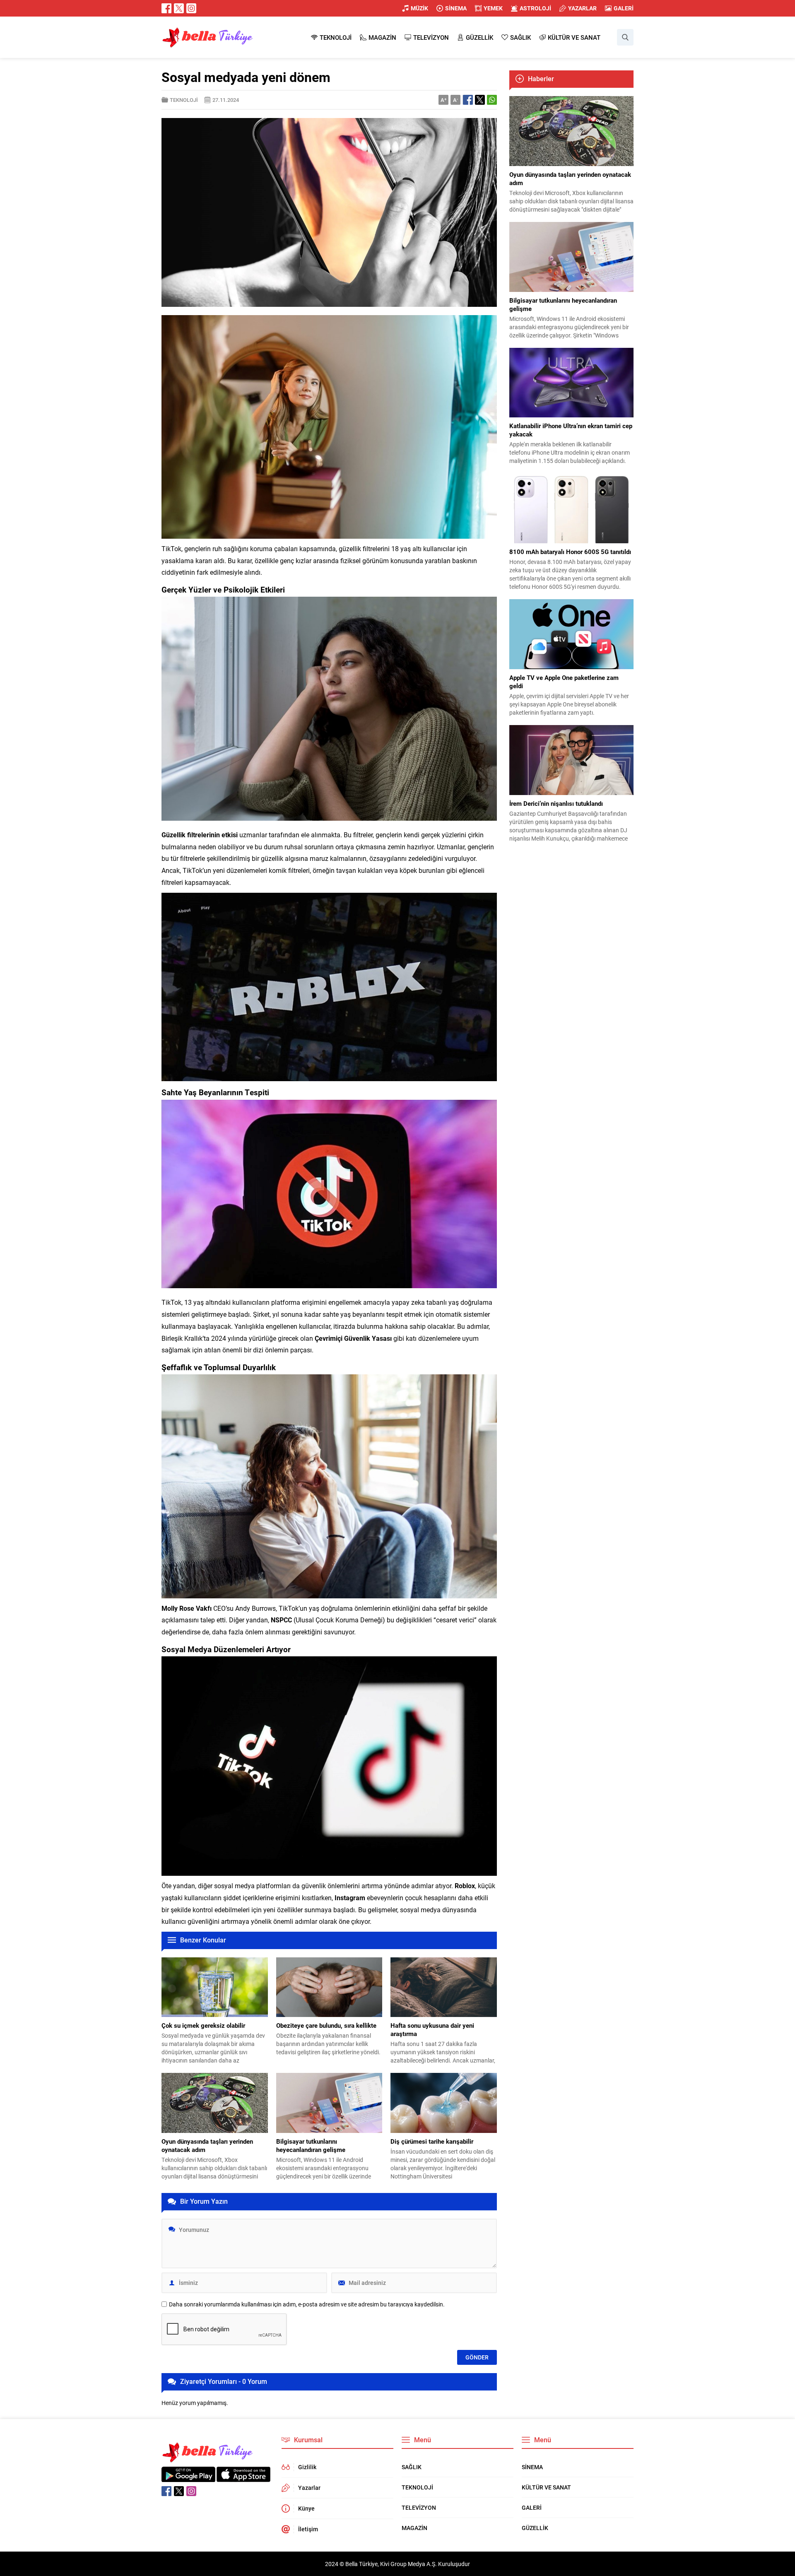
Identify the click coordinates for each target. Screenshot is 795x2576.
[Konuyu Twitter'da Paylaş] (480, 100)
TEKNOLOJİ (184, 100)
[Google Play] (188, 2478)
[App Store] (243, 2478)
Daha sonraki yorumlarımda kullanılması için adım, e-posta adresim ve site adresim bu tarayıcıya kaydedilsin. (307, 2304)
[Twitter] (179, 8)
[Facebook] (166, 8)
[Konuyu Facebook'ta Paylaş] (468, 100)
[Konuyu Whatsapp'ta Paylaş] (492, 100)
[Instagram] (191, 8)
